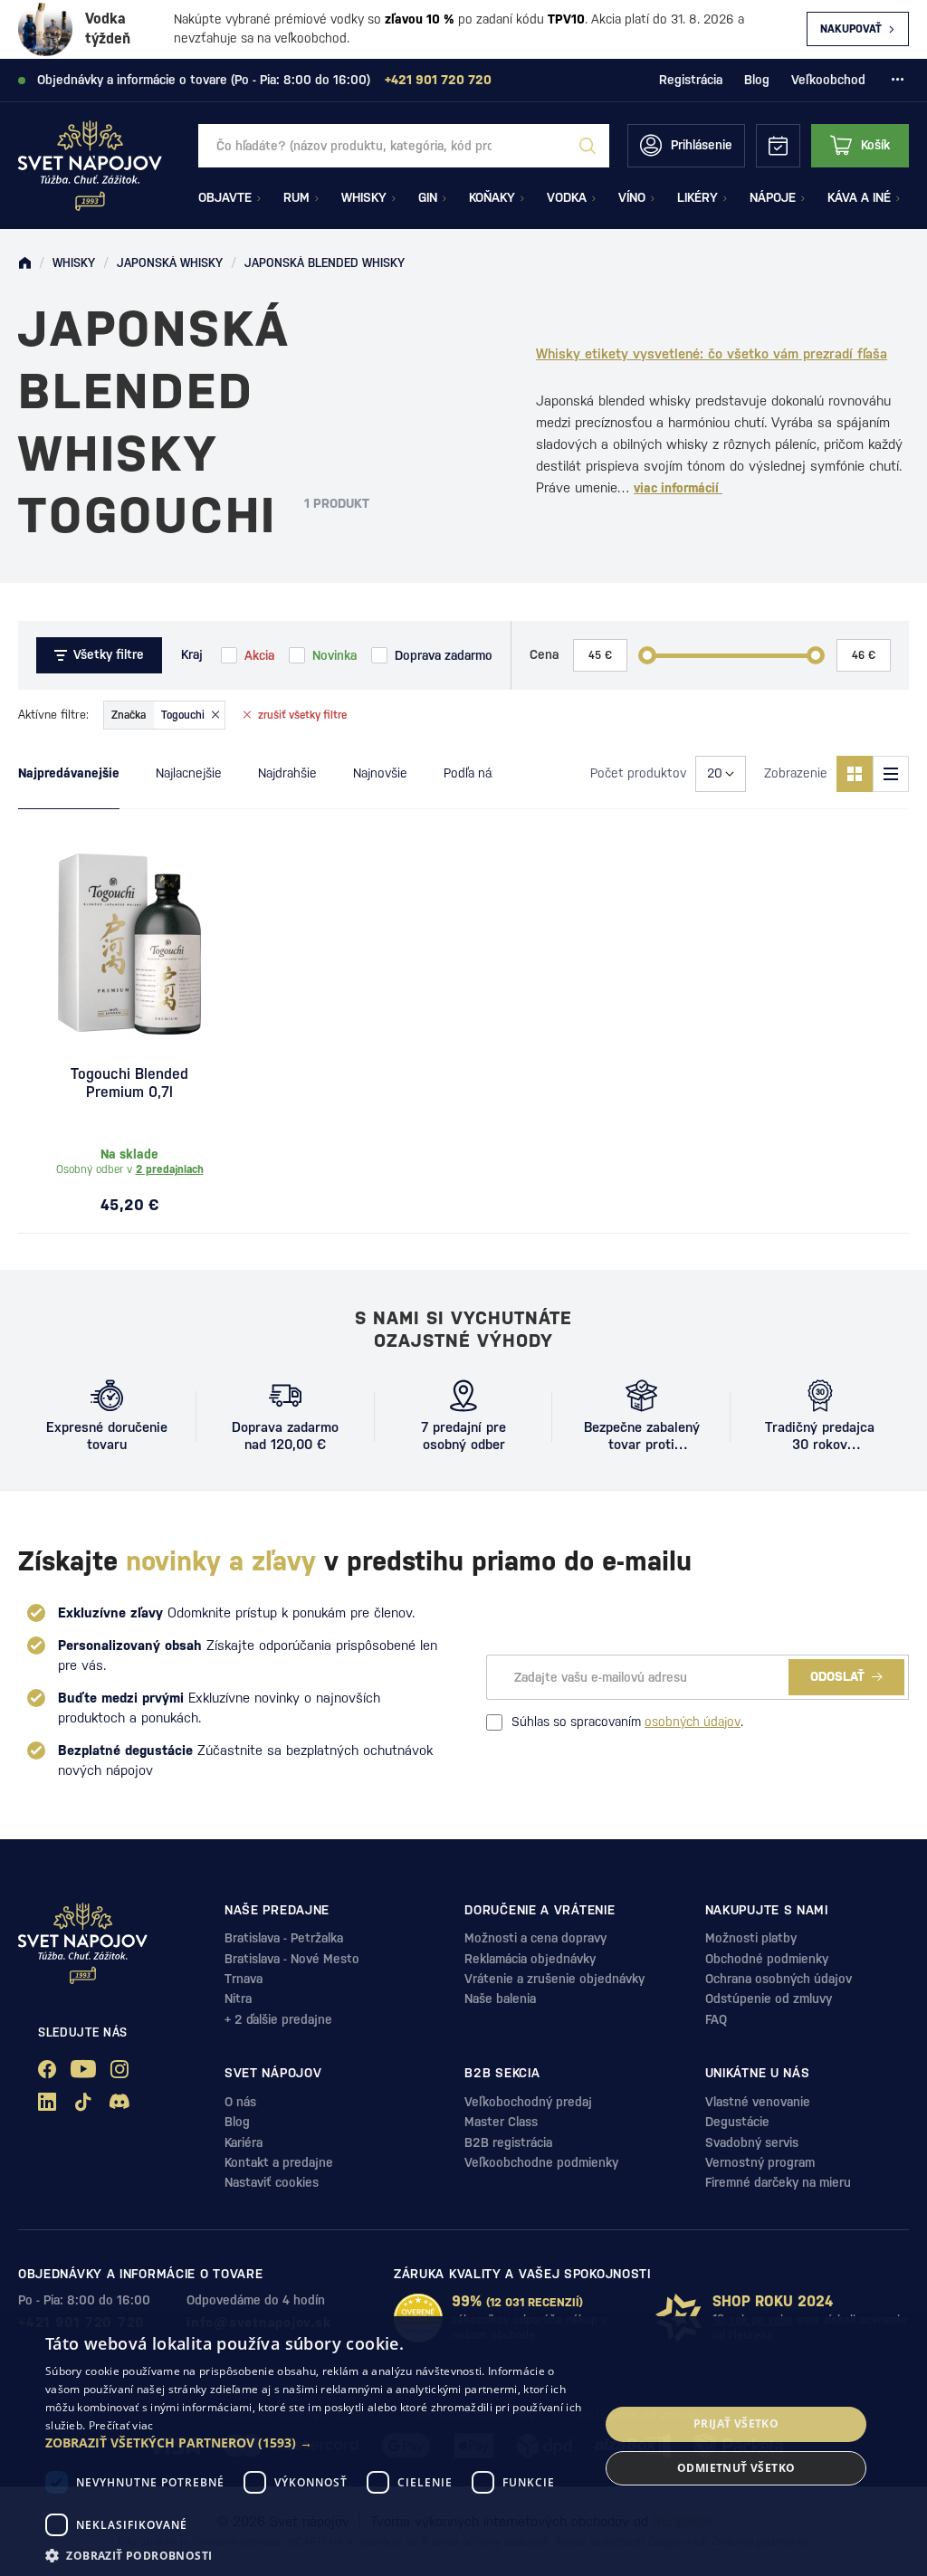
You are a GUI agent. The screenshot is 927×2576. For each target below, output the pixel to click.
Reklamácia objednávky (530, 1959)
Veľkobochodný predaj (528, 2102)
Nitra (238, 1999)
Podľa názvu (478, 773)
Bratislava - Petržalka (284, 1938)
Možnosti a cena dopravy (535, 1938)
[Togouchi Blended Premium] (129, 944)
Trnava (244, 1979)
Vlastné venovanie (758, 2102)
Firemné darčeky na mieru (778, 2182)
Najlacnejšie (189, 773)
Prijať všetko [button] (736, 2423)
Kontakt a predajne (279, 2162)
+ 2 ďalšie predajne (278, 2019)
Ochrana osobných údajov (779, 1979)
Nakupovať (851, 29)
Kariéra (244, 2142)
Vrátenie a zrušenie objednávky (554, 1979)
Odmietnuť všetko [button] (736, 2468)
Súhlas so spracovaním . (627, 1722)
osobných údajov (693, 1722)
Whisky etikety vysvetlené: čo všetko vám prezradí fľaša (712, 353)
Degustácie (737, 2122)
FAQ (716, 2019)
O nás (240, 2102)
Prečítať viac (121, 2425)
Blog (757, 80)
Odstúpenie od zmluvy (769, 1999)
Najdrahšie (287, 773)
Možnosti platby (751, 1938)
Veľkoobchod (828, 80)
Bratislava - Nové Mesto (292, 1959)
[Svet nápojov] (24, 263)
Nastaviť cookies (272, 2182)
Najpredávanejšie (69, 773)
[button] (314, 2443)
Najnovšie (380, 773)
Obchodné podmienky (767, 1959)
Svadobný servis (752, 2142)
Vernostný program (760, 2162)
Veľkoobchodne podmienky (541, 2162)
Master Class (501, 2122)
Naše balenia (500, 1999)
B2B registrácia (508, 2142)
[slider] (647, 655)
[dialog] (463, 2446)
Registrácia (691, 80)
